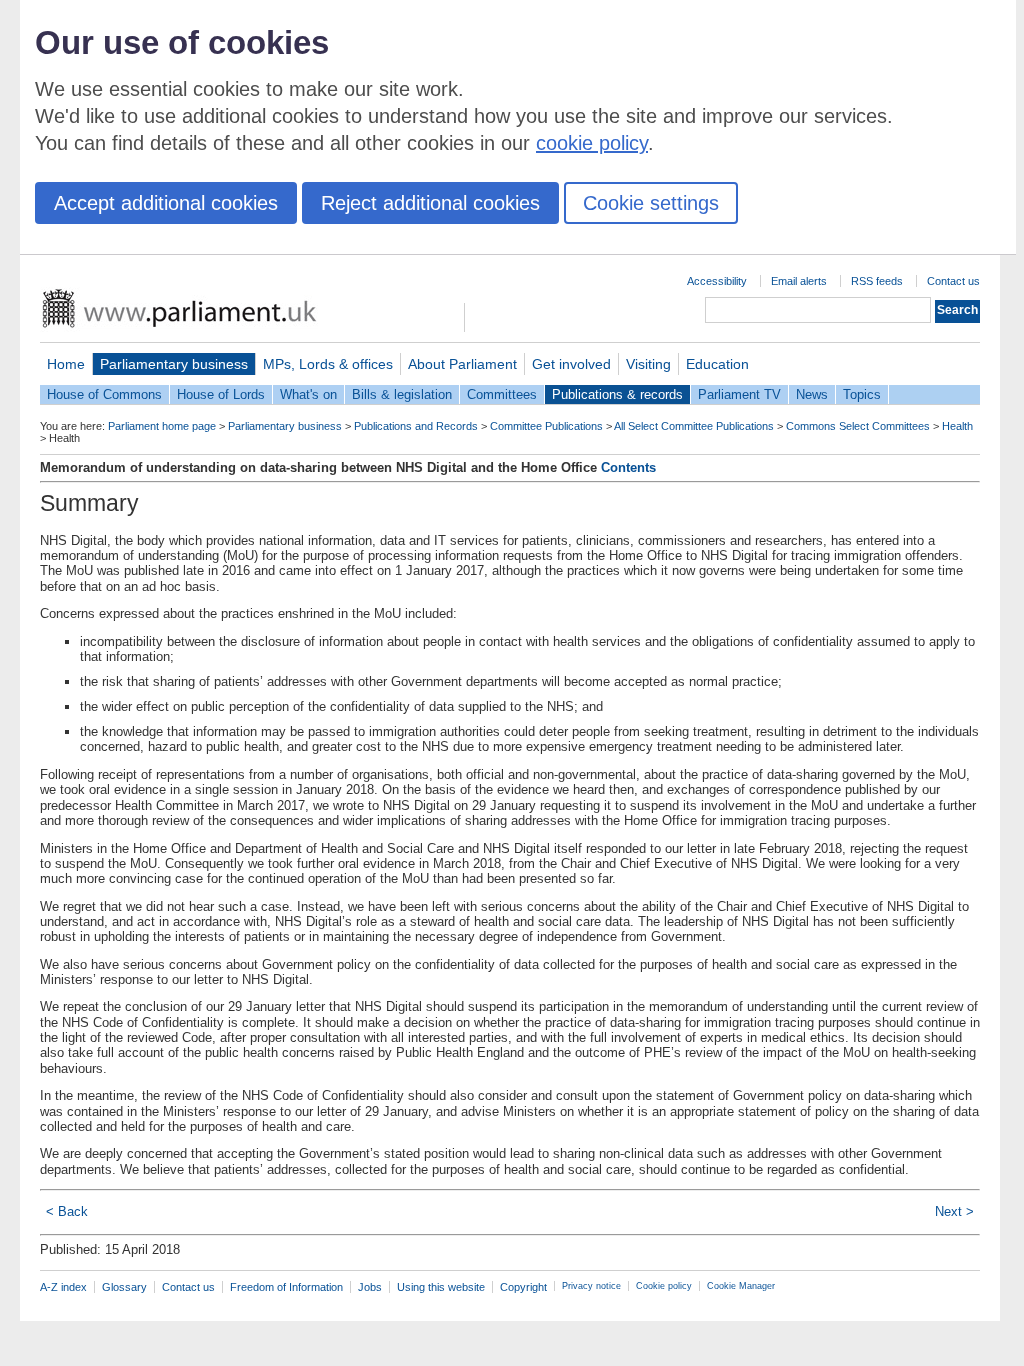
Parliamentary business (174, 364)
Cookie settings (651, 203)
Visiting (648, 364)
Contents (628, 467)
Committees (502, 394)
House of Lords (221, 394)
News (812, 394)
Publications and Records (416, 426)
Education (717, 364)
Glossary (124, 1287)
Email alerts (799, 281)
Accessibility (717, 281)
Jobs (370, 1287)
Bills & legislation (402, 394)
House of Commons (104, 394)
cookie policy (592, 143)
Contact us (953, 281)
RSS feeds (877, 281)
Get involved (571, 364)
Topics (862, 394)
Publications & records (617, 394)
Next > (954, 1211)
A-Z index (63, 1287)
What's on (308, 394)
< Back (67, 1211)
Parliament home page (162, 426)
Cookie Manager (741, 1286)
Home (66, 364)
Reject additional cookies (430, 203)
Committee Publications (546, 426)
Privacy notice (591, 1286)
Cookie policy (664, 1286)
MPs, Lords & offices (328, 364)
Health (957, 426)
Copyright (523, 1287)
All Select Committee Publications (694, 426)
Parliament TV (739, 394)
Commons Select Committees (858, 426)
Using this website (441, 1287)
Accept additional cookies (166, 203)
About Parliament (462, 364)
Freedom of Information (286, 1287)
